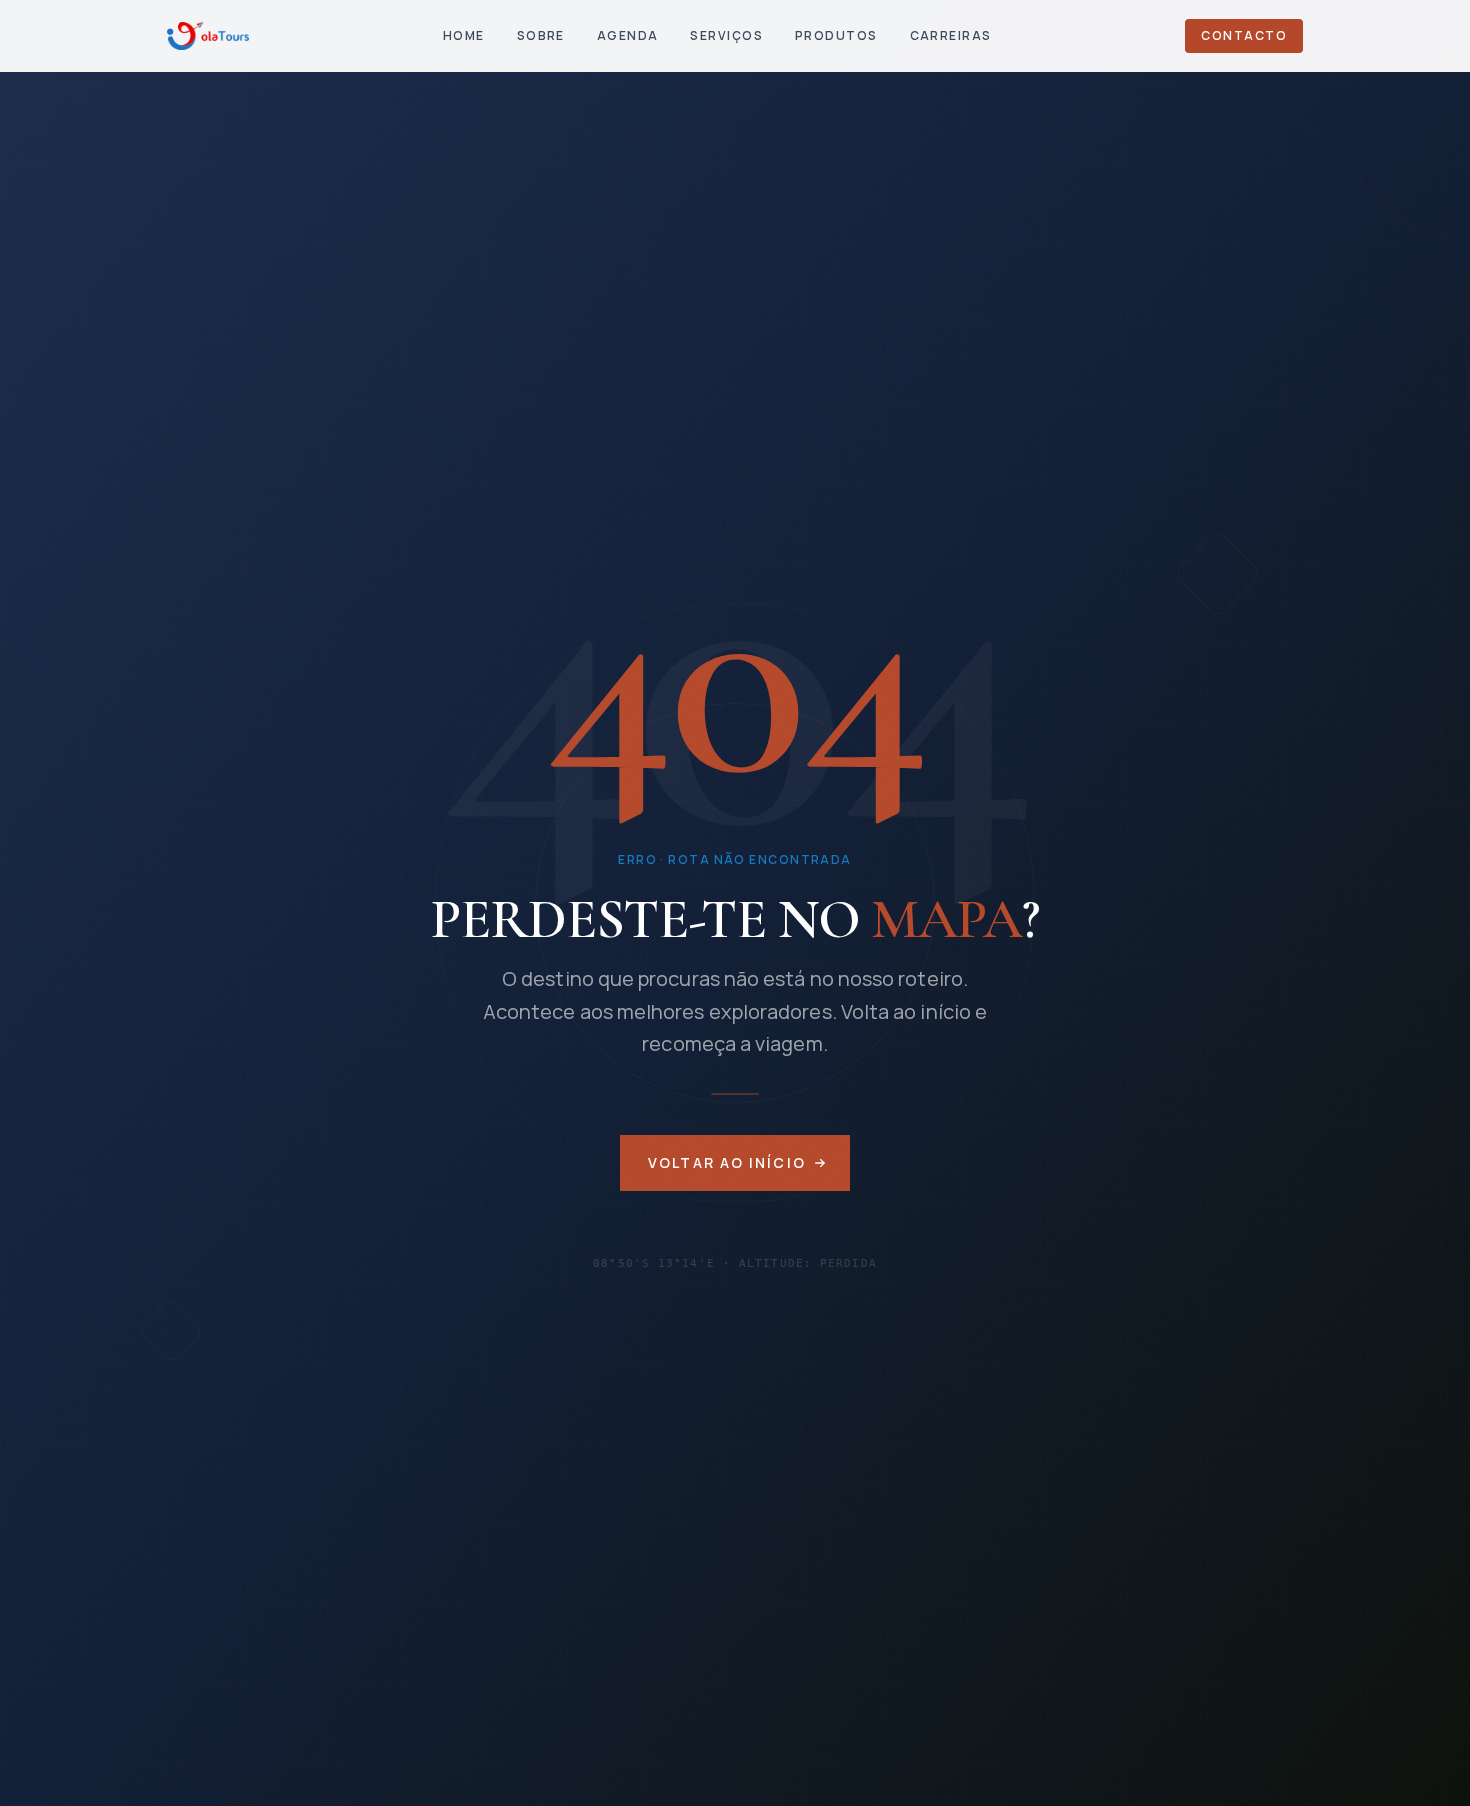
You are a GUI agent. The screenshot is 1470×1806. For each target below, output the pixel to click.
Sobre (541, 35)
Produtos (836, 35)
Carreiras (951, 35)
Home (464, 35)
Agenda (628, 35)
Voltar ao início (727, 1162)
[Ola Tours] (208, 36)
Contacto (1244, 35)
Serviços (726, 35)
